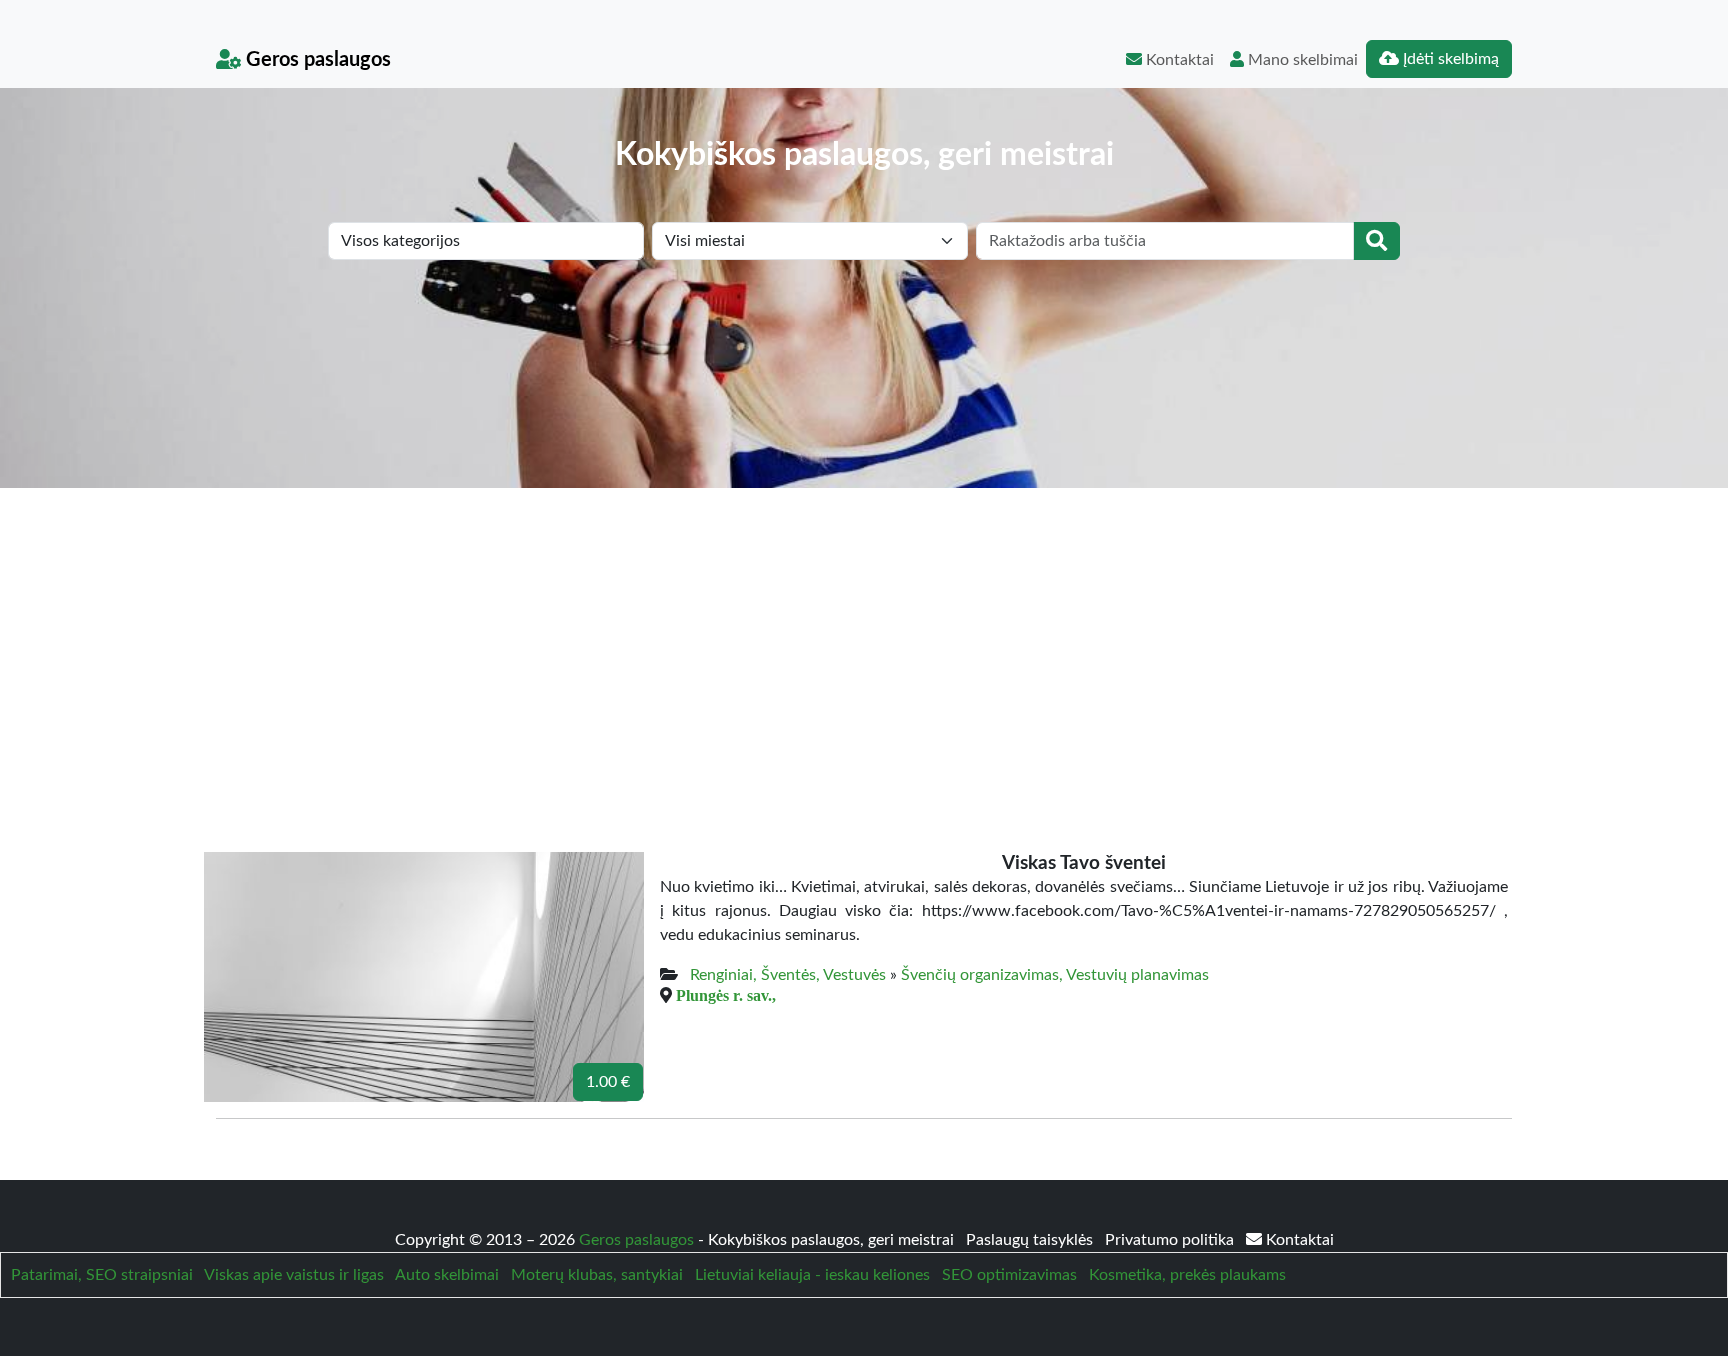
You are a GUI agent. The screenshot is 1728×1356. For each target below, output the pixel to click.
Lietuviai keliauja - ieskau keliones (812, 1275)
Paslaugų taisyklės (1031, 1240)
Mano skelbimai (1301, 60)
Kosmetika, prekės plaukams (1187, 1275)
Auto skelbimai (447, 1275)
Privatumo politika (1171, 1240)
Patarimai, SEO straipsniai (102, 1275)
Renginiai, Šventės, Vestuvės (788, 975)
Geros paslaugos (316, 60)
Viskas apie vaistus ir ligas (294, 1275)
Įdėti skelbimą (1449, 59)
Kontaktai (1178, 60)
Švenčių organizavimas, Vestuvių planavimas (1055, 975)
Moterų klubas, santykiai (597, 1275)
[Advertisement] (864, 638)
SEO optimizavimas (1009, 1275)
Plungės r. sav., (726, 995)
